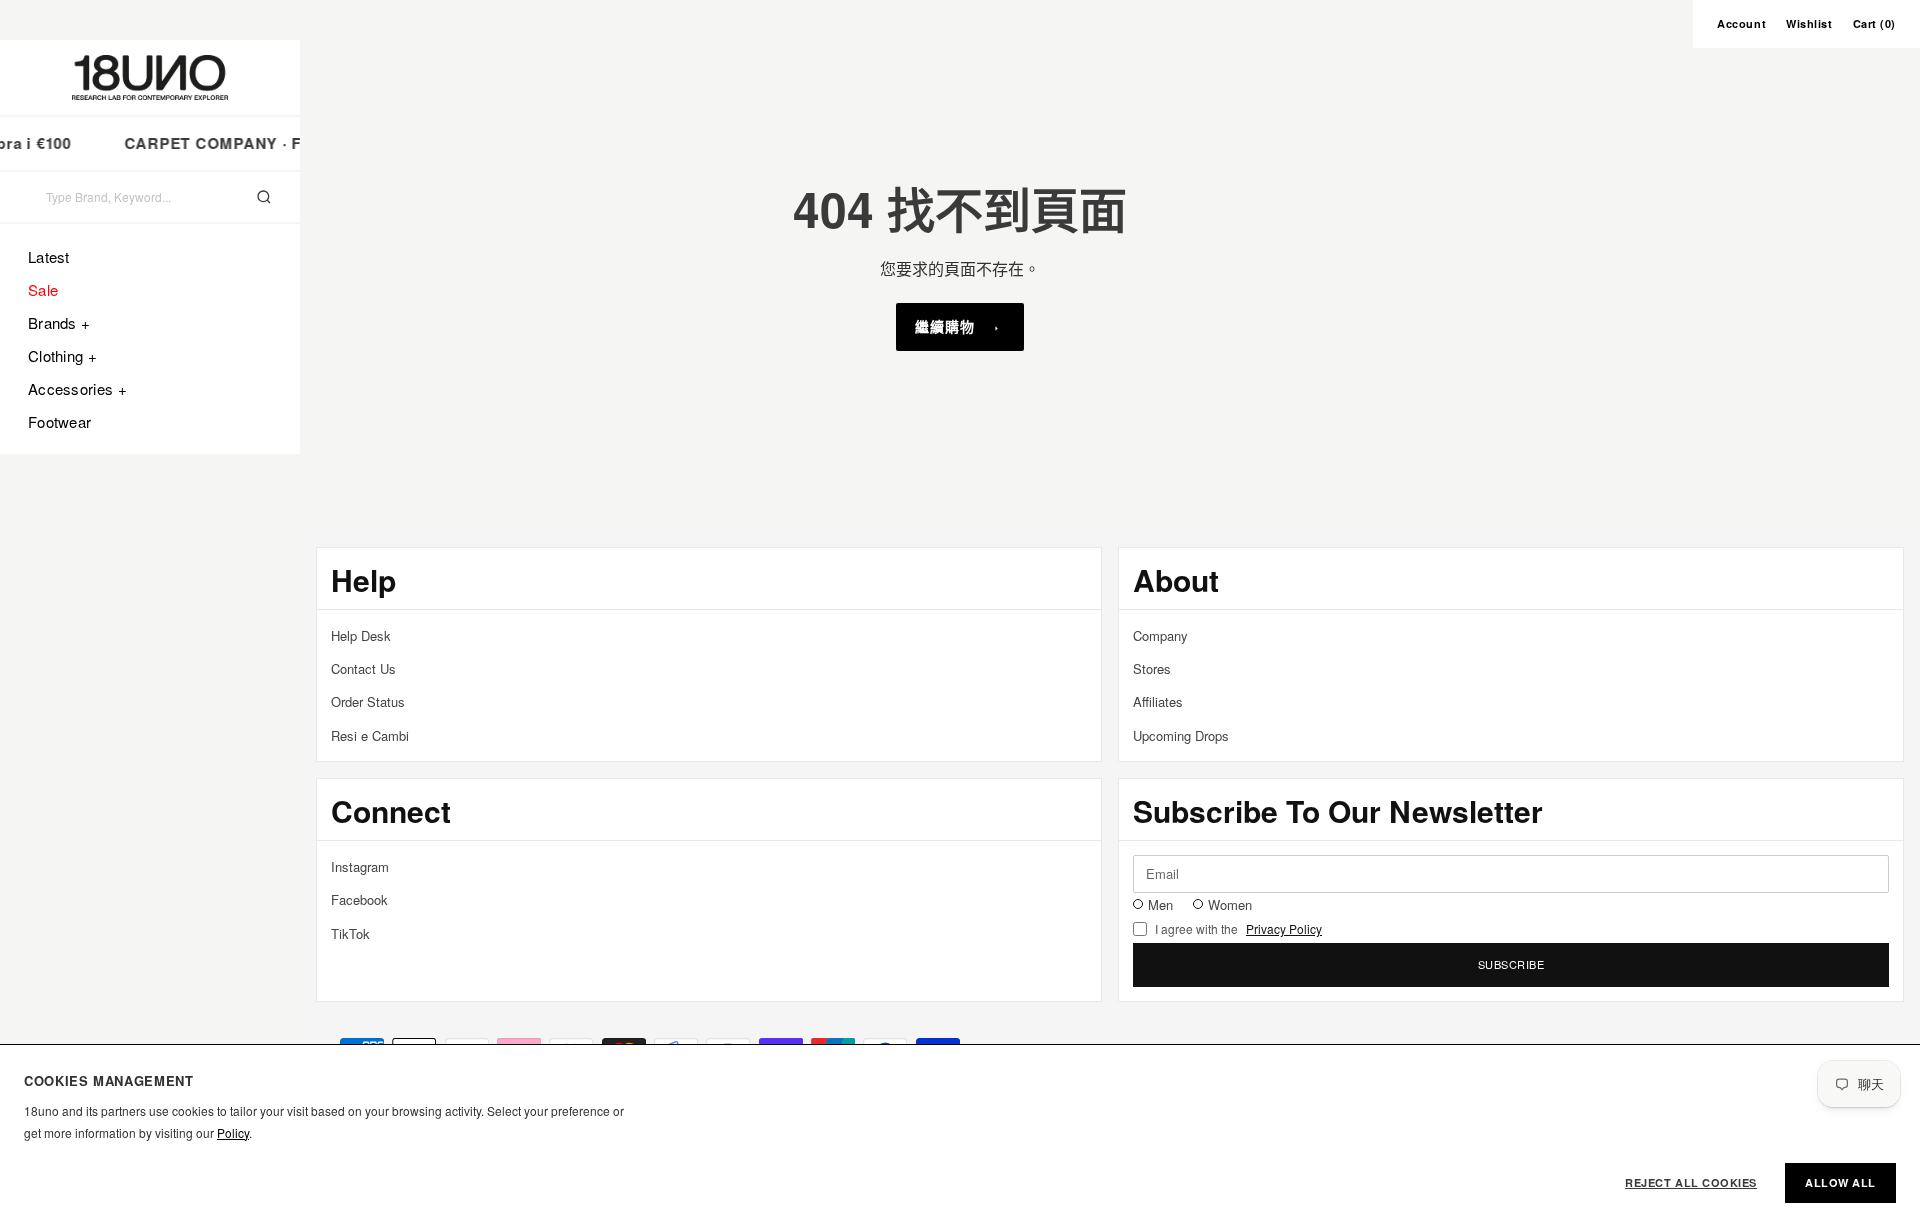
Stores (1152, 668)
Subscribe (1511, 964)
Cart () (1874, 23)
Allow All (1840, 1182)
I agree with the (1238, 929)
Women (1230, 904)
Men (1160, 904)
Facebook (359, 899)
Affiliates (1158, 701)
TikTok (350, 933)
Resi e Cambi (370, 735)
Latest (49, 256)
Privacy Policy (1284, 929)
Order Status (368, 701)
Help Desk (361, 635)
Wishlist (1809, 23)
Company (1160, 635)
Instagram (360, 866)
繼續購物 (945, 326)
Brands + (59, 322)
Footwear (59, 421)
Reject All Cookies (1691, 1182)
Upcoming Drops (1181, 735)
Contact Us (363, 668)
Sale (43, 289)
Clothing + (62, 355)
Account (1741, 23)
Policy (233, 1132)
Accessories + (77, 388)
